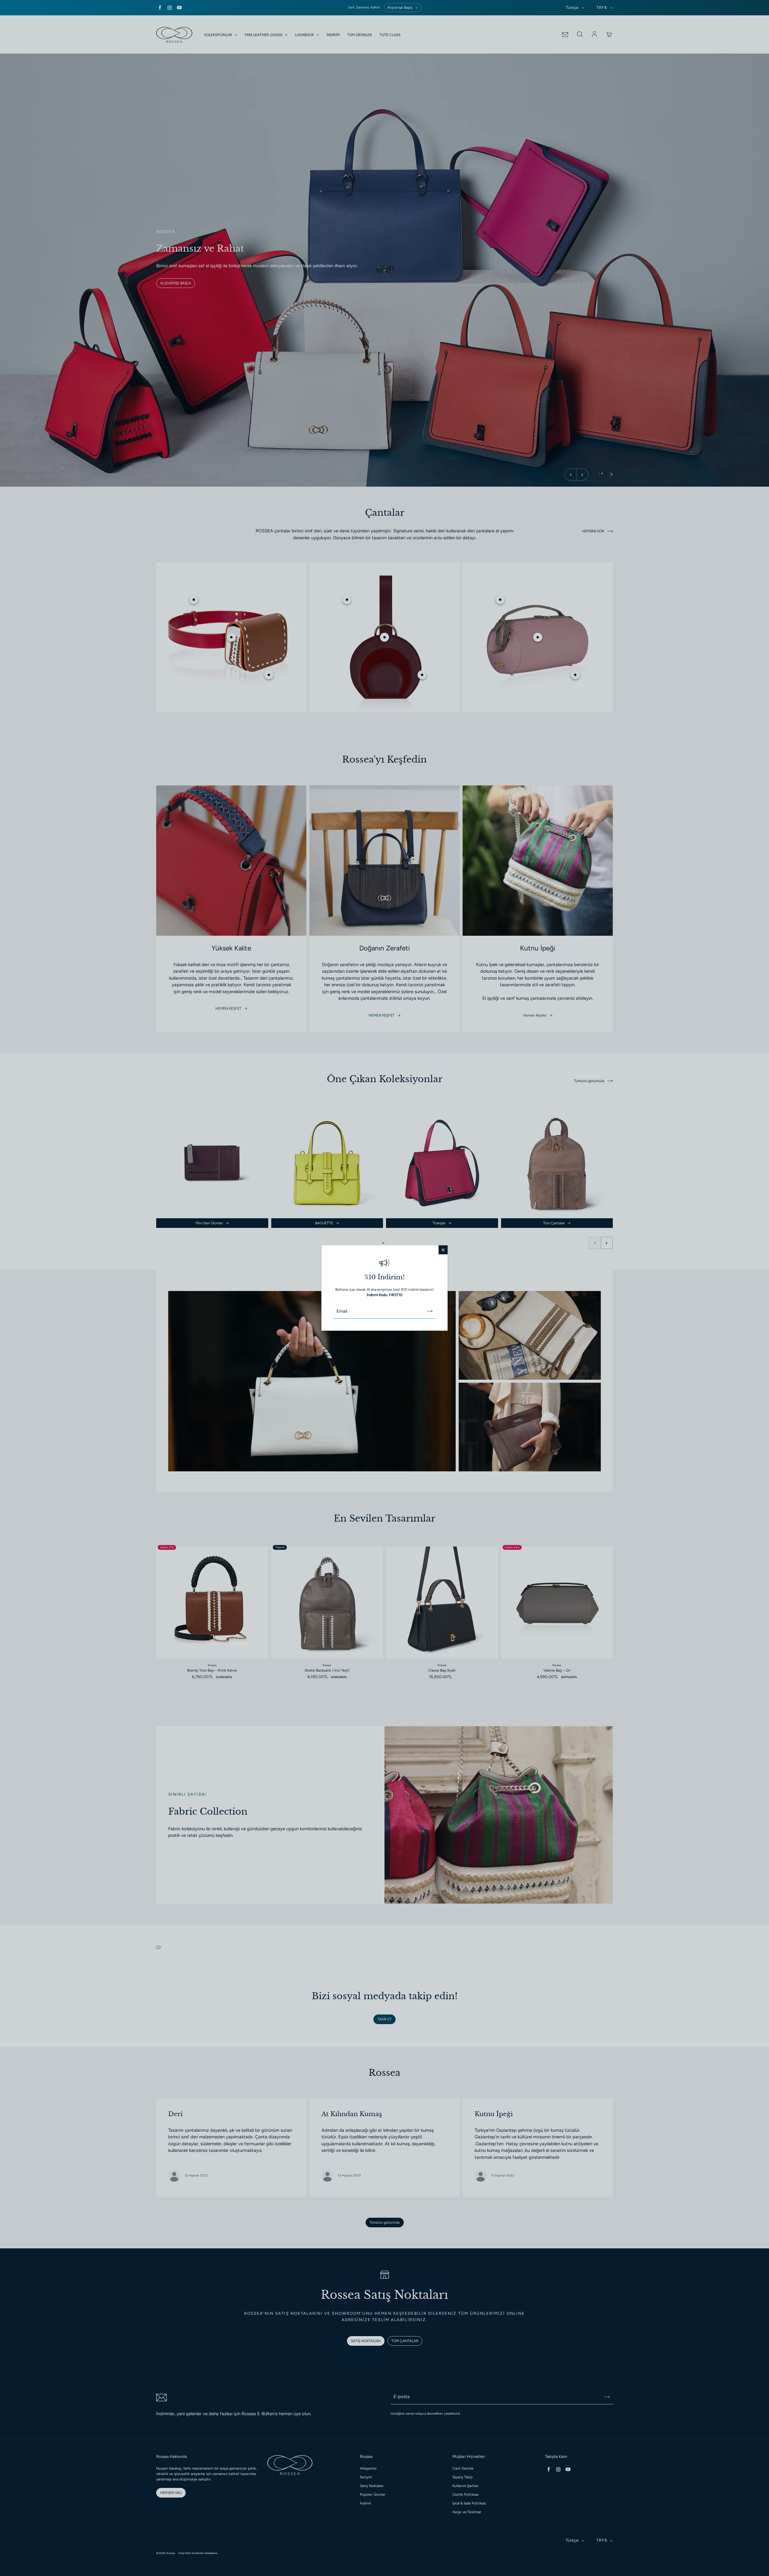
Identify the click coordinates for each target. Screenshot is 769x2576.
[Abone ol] (430, 1311)
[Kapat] (443, 1250)
